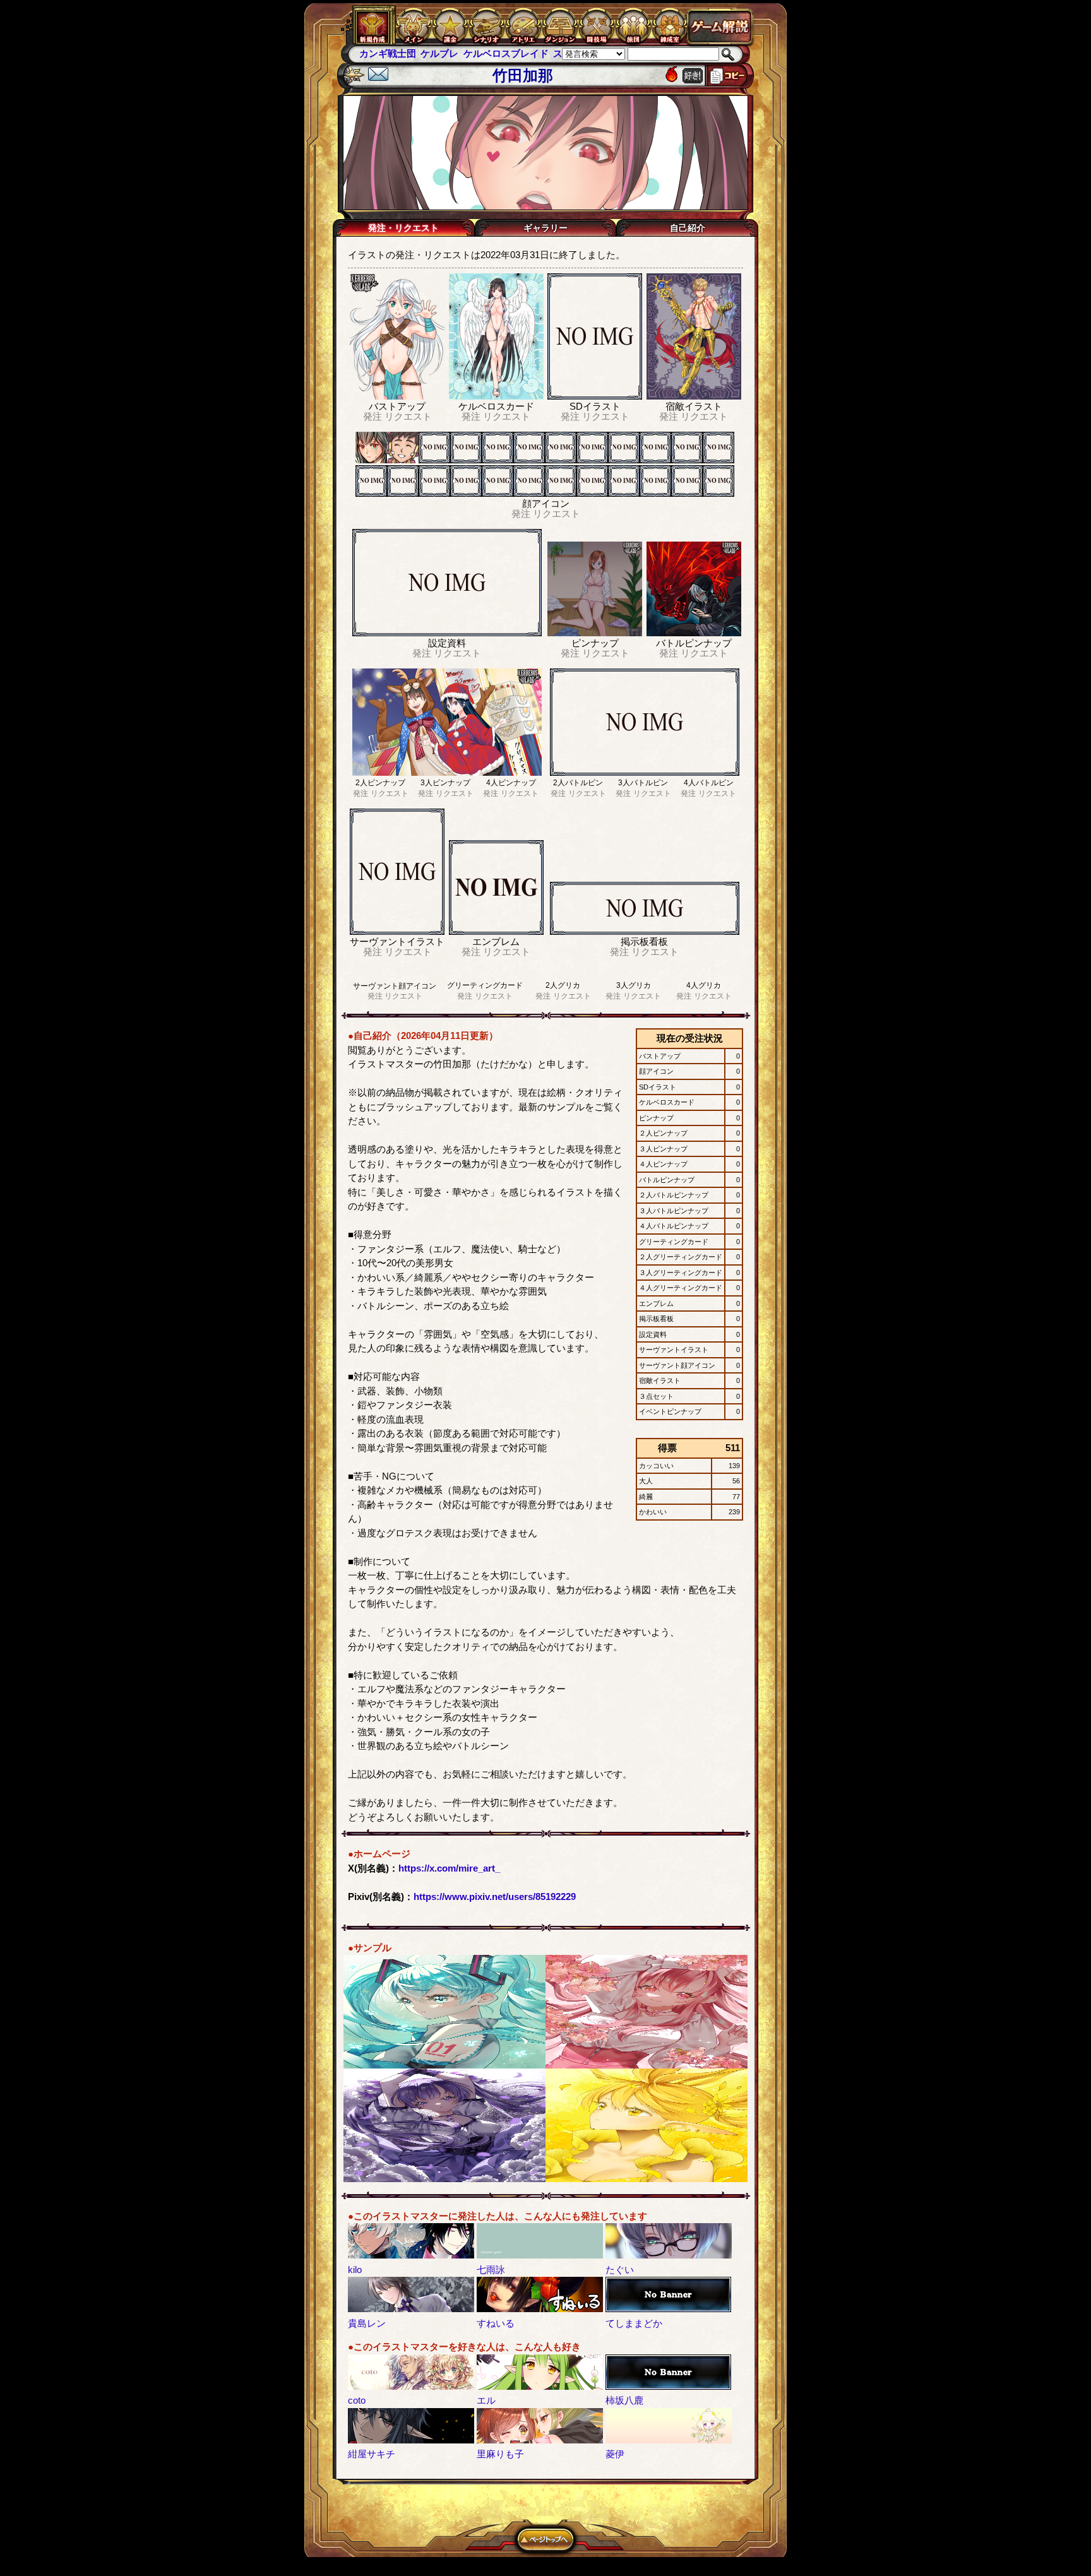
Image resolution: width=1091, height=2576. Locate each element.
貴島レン (367, 2323)
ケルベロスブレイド (444, 53)
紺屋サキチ (372, 2454)
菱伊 (615, 2454)
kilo (355, 2270)
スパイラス (516, 53)
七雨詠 (491, 2270)
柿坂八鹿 (624, 2400)
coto (357, 2400)
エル (486, 2400)
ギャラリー (545, 228)
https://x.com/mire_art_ (449, 1868)
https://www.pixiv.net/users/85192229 (495, 1896)
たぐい (620, 2270)
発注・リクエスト (403, 228)
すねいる (496, 2323)
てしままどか (634, 2323)
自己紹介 (688, 228)
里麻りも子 (500, 2454)
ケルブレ (378, 53)
